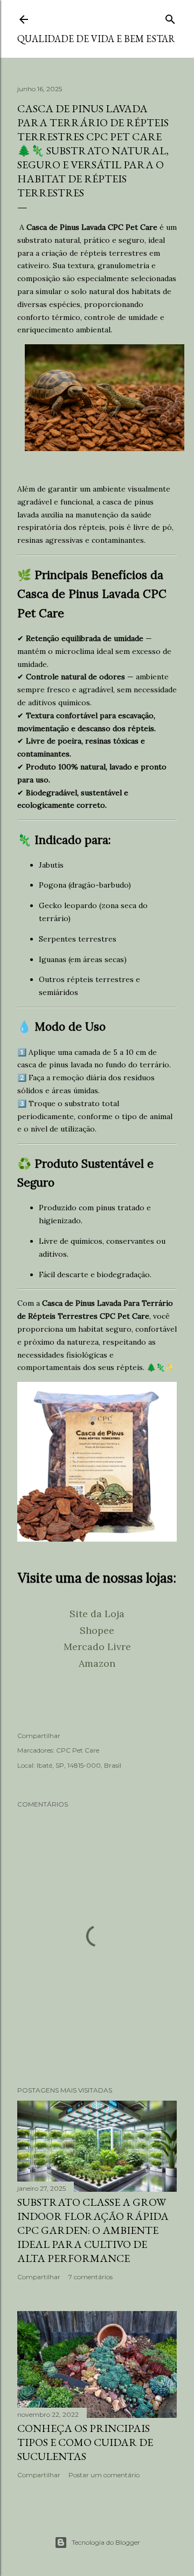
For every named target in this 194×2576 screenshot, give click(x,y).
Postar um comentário (104, 2475)
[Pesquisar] (170, 17)
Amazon (97, 1663)
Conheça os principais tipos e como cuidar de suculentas (85, 2442)
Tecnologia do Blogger (106, 2542)
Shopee (97, 1630)
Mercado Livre (97, 1647)
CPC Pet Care (78, 1750)
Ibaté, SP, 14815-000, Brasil (79, 1765)
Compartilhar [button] (39, 1736)
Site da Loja (97, 1614)
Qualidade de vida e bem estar (96, 39)
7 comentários (91, 2277)
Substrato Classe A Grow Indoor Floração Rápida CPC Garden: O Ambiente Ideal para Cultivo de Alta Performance (93, 2230)
